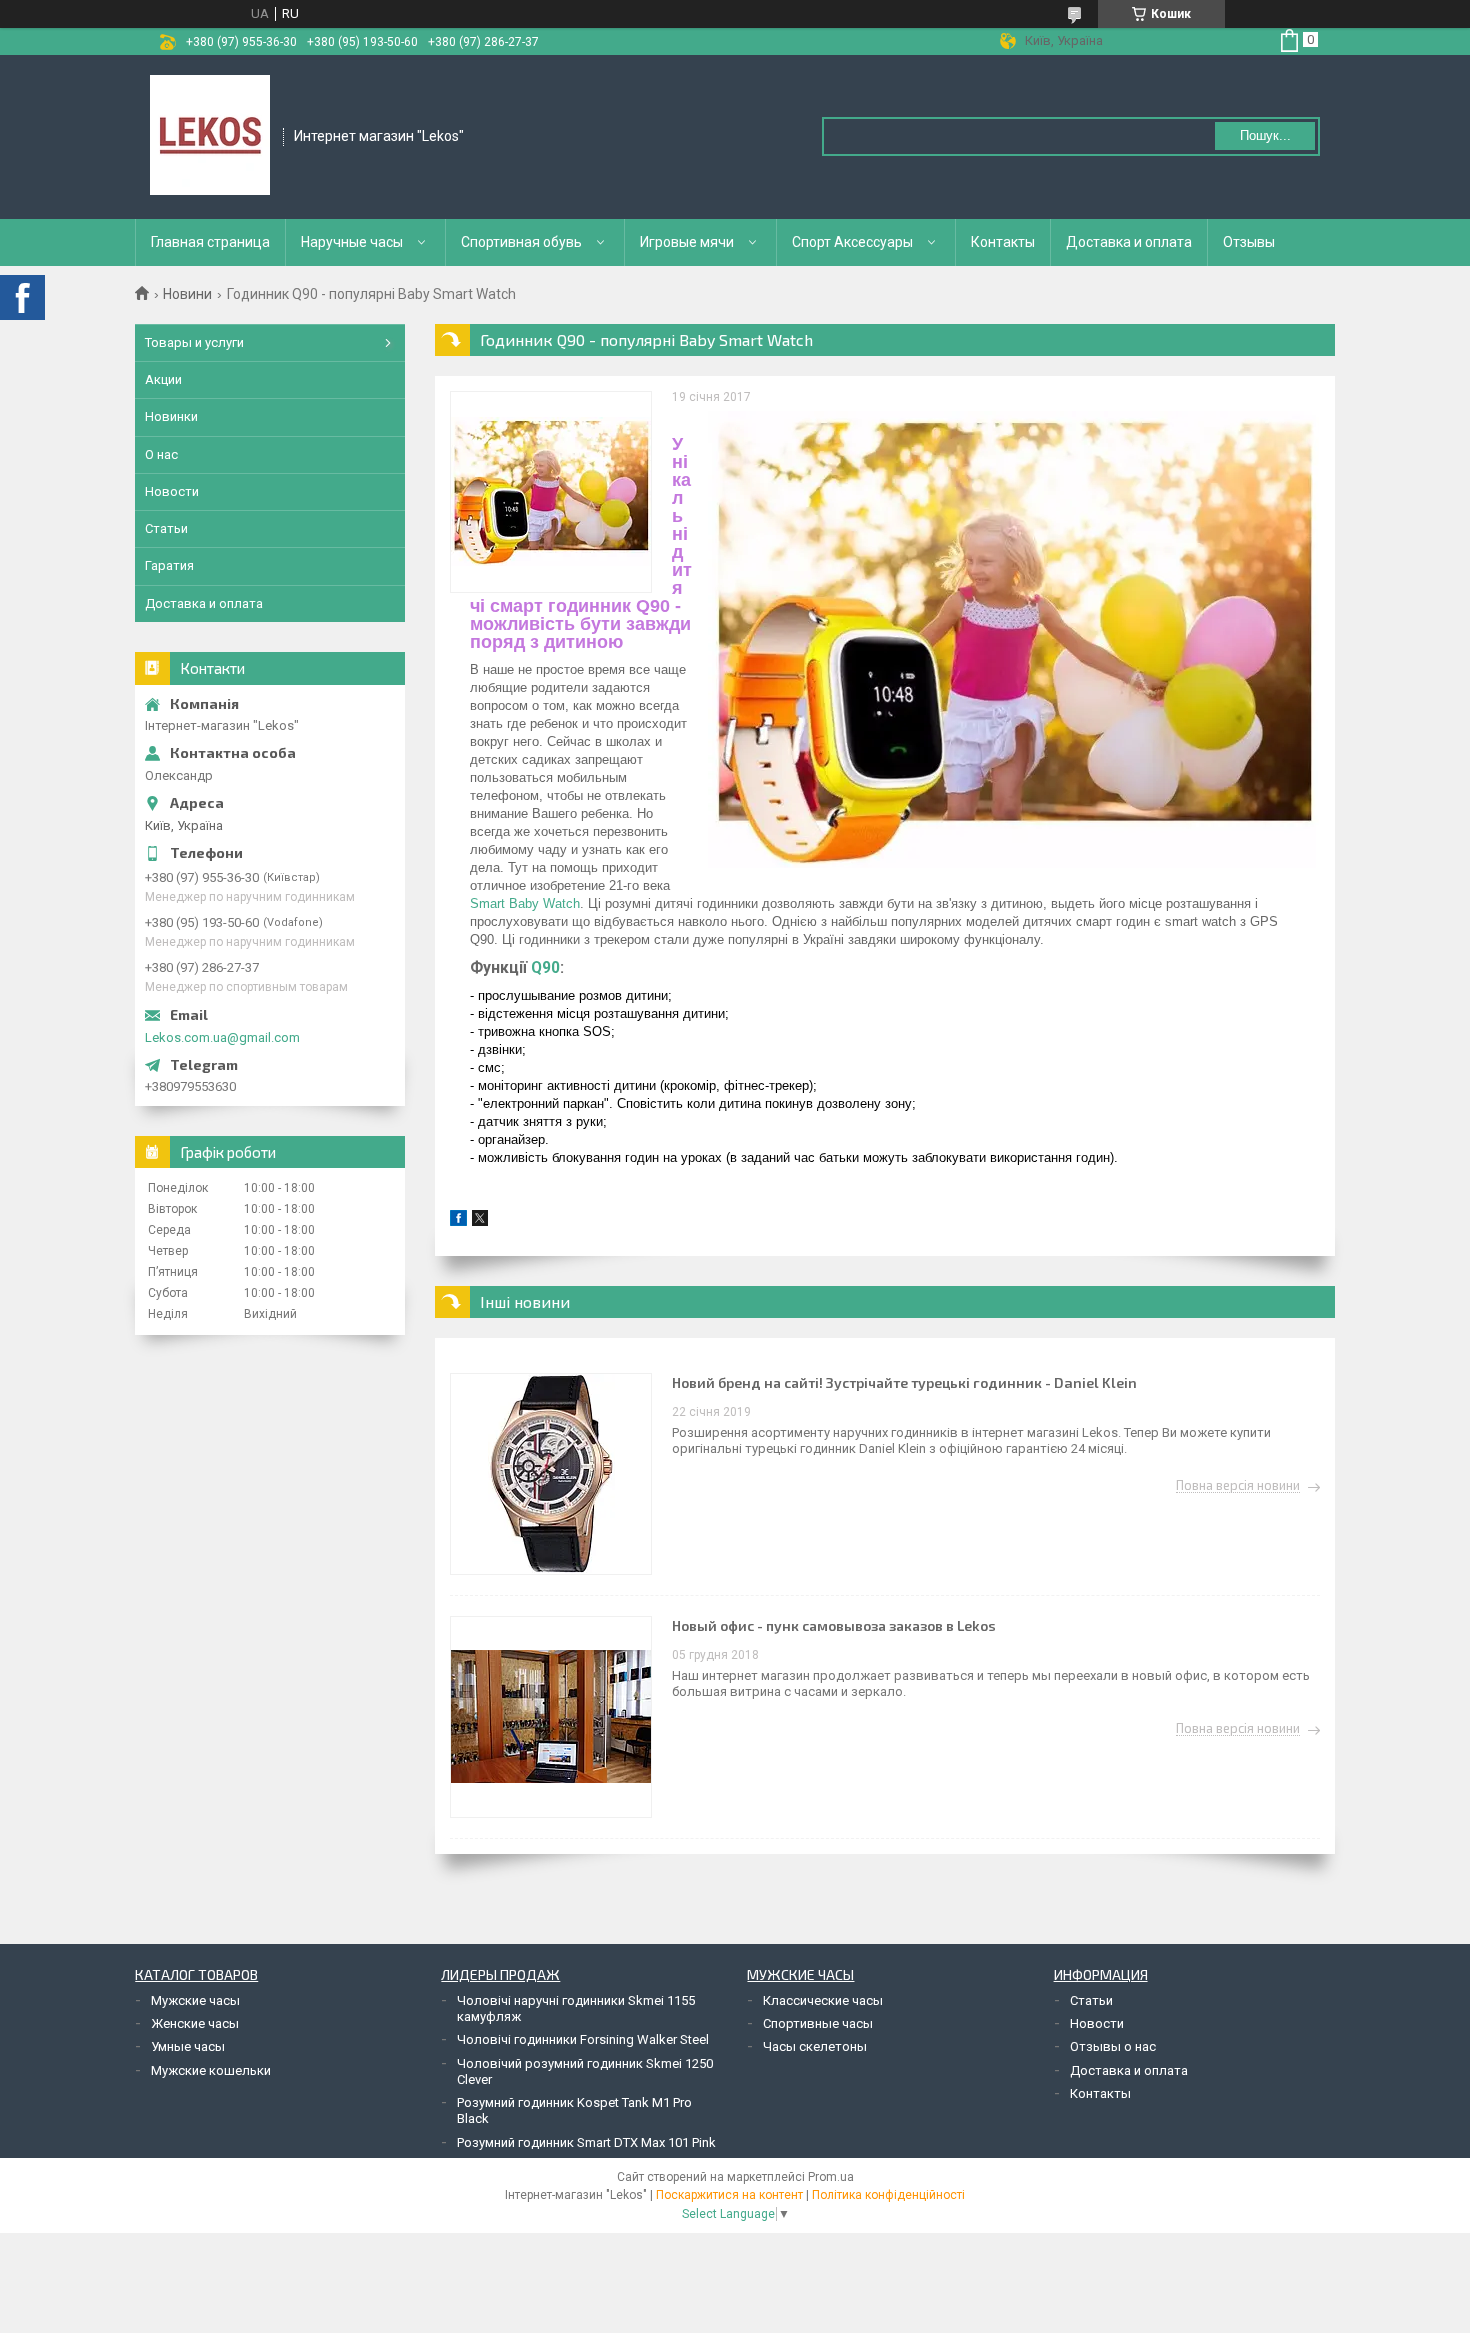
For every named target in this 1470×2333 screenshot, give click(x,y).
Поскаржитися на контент (729, 2195)
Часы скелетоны (815, 2046)
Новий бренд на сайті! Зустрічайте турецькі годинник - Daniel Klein (904, 1382)
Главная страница (210, 242)
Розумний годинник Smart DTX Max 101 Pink (586, 2142)
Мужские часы (195, 2000)
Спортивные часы (818, 2023)
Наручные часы (352, 242)
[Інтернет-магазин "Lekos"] (210, 135)
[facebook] (458, 1221)
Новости (172, 491)
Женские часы (195, 2023)
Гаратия (169, 565)
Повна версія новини (1238, 1486)
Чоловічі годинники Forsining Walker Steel (583, 2039)
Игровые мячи (687, 242)
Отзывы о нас (1113, 2046)
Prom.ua (831, 2177)
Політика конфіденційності (888, 2195)
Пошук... (1265, 135)
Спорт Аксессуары (852, 242)
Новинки (171, 416)
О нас (161, 454)
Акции (163, 379)
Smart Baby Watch (525, 903)
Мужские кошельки (211, 2070)
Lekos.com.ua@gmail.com (222, 1037)
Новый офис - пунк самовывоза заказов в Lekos (834, 1625)
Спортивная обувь (521, 242)
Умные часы (188, 2046)
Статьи (166, 528)
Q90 (545, 968)
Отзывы (1249, 242)
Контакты (1003, 242)
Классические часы (823, 2000)
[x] (480, 1221)
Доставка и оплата (1129, 242)
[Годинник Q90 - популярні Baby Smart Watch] (551, 492)
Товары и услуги (194, 342)
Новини (187, 294)
